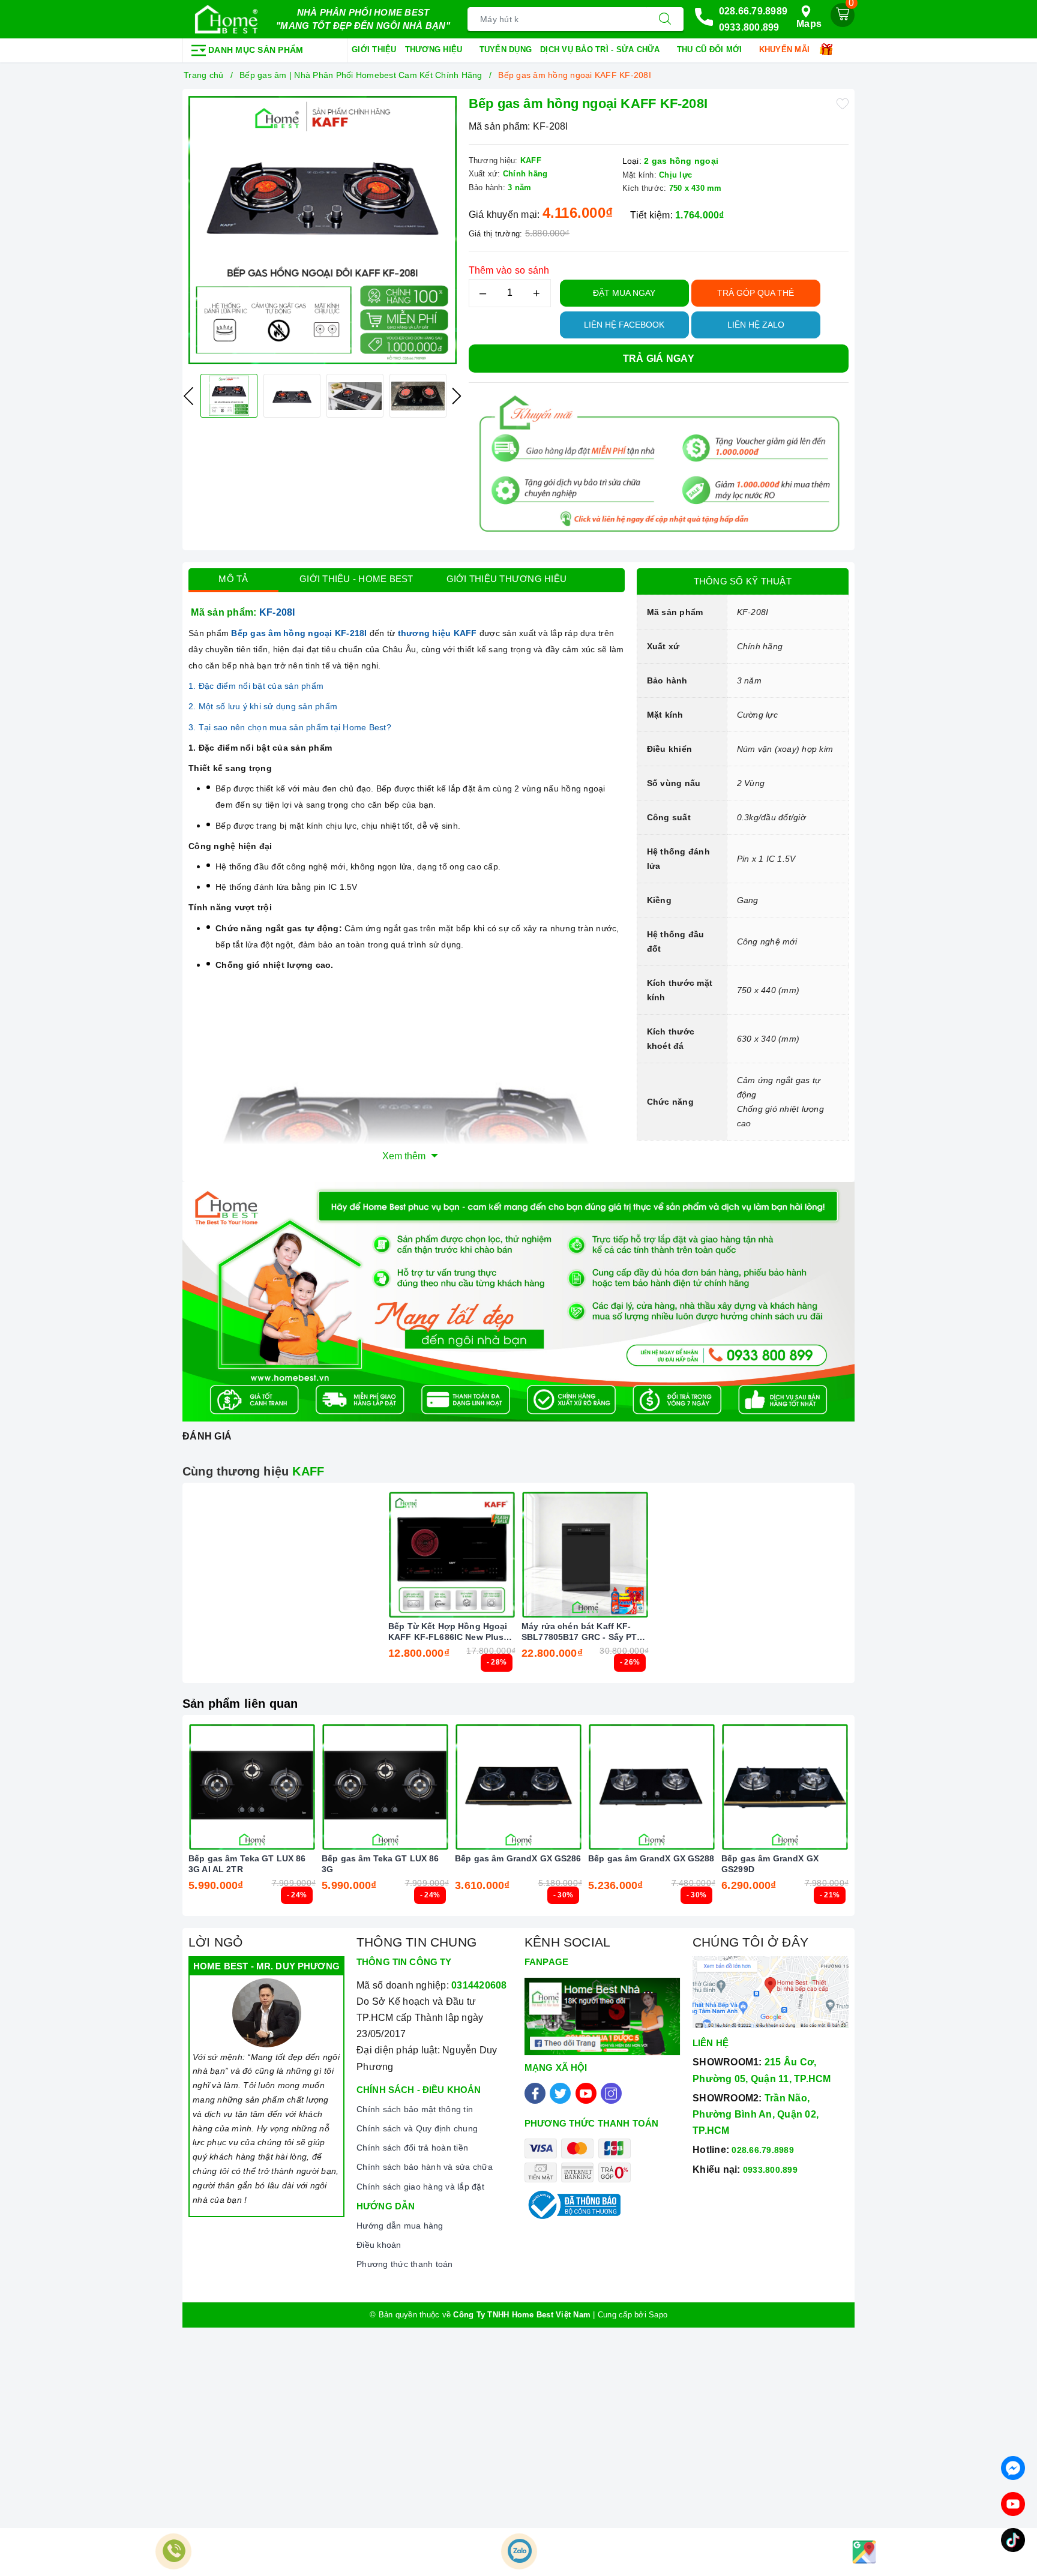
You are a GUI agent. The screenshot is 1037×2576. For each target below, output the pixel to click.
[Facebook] (535, 2093)
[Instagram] (611, 2093)
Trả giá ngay (659, 359)
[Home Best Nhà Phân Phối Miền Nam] (226, 19)
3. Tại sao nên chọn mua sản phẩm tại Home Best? (290, 727)
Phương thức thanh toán (405, 2264)
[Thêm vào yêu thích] (843, 103)
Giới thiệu (374, 50)
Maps (809, 24)
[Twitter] (560, 2093)
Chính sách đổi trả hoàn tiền (412, 2148)
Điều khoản (379, 2245)
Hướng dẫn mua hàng (400, 2226)
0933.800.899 (749, 27)
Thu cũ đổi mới (711, 50)
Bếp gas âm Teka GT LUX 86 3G (380, 1864)
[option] (323, 230)
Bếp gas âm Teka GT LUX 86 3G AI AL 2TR (247, 1864)
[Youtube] (586, 2093)
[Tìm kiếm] (665, 19)
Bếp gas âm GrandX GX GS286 (518, 1858)
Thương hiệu (435, 50)
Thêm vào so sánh (509, 270)
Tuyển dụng (506, 50)
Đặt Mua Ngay (624, 293)
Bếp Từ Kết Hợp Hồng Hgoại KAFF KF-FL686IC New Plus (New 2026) (448, 1632)
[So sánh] (508, 1555)
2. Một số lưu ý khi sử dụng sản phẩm (263, 706)
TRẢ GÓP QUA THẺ (756, 293)
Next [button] (457, 396)
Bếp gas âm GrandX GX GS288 (651, 1858)
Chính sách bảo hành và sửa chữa (425, 2167)
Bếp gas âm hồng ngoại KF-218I (300, 633)
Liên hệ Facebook (624, 325)
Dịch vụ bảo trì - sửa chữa (601, 50)
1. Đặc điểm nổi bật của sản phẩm (256, 686)
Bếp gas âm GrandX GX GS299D (770, 1864)
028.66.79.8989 (753, 11)
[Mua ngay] (395, 1555)
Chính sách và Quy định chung (417, 2128)
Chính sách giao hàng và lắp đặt (420, 2187)
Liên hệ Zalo (756, 325)
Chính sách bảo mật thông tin (415, 2109)
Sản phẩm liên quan (240, 1704)
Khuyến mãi (786, 50)
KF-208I (278, 612)
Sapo (658, 2315)
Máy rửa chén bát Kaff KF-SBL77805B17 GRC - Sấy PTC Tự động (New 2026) (582, 1632)
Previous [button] (188, 396)
